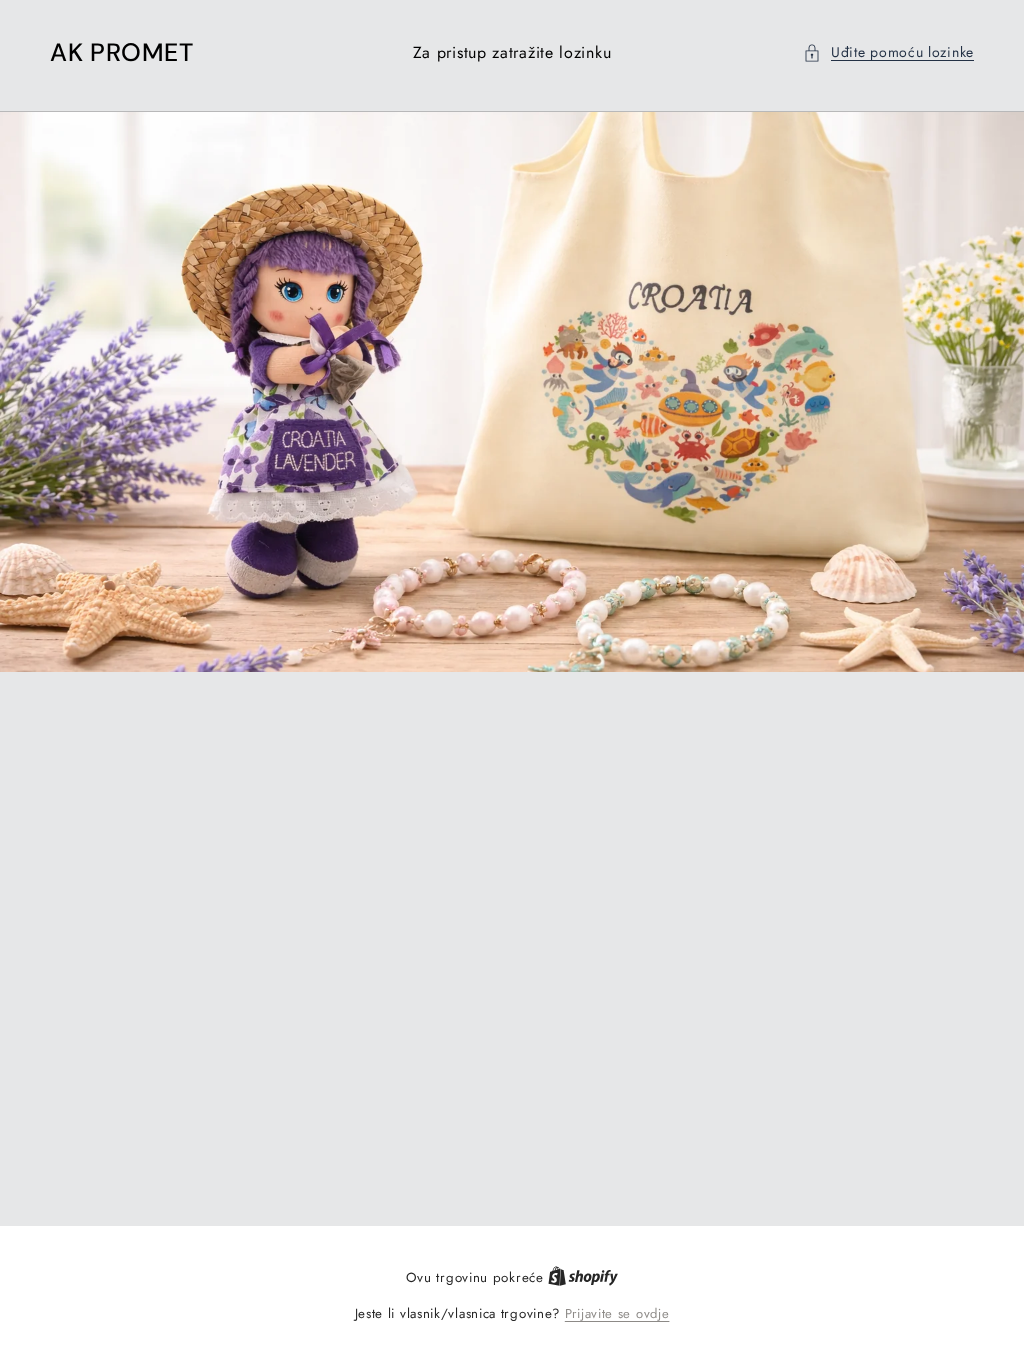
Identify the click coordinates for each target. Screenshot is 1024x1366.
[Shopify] (583, 1277)
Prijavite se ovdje (617, 1313)
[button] (888, 52)
